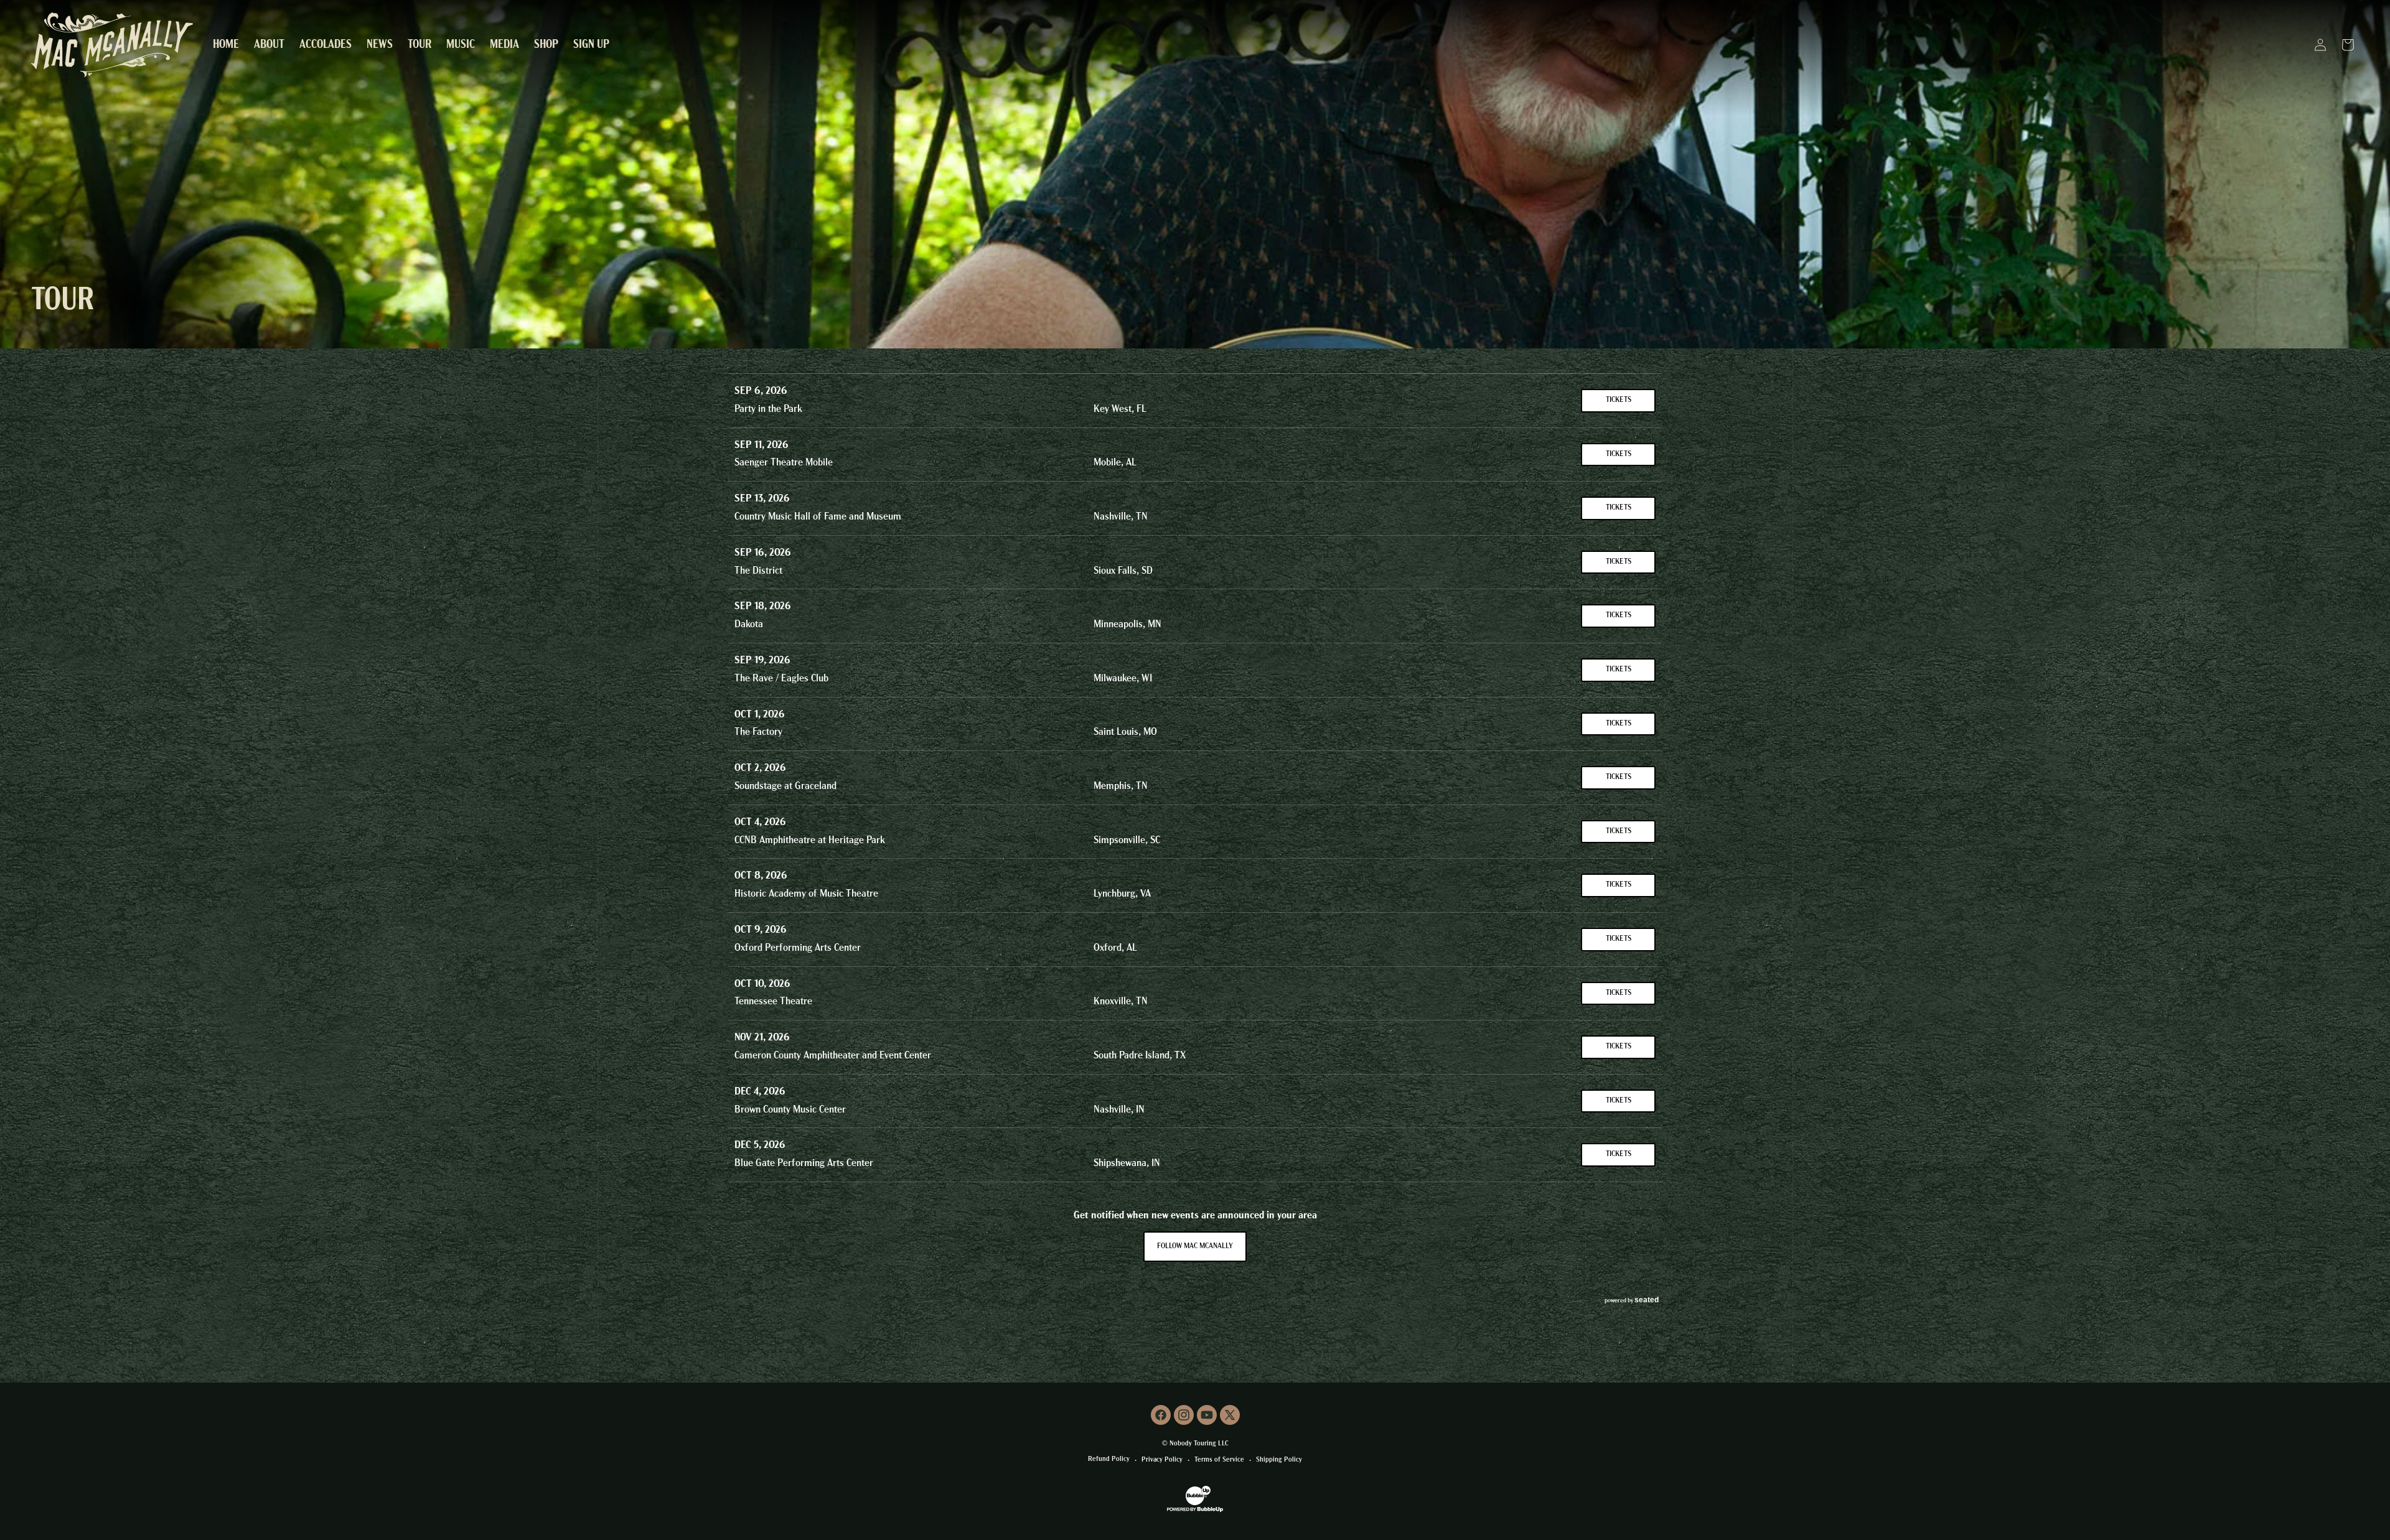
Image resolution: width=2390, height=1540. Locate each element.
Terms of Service (1219, 1460)
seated (1647, 1300)
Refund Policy (1109, 1459)
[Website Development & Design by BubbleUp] (1195, 1511)
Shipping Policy (1279, 1460)
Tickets (1619, 400)
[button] (504, 45)
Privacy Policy (1162, 1460)
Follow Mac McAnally (1195, 1246)
